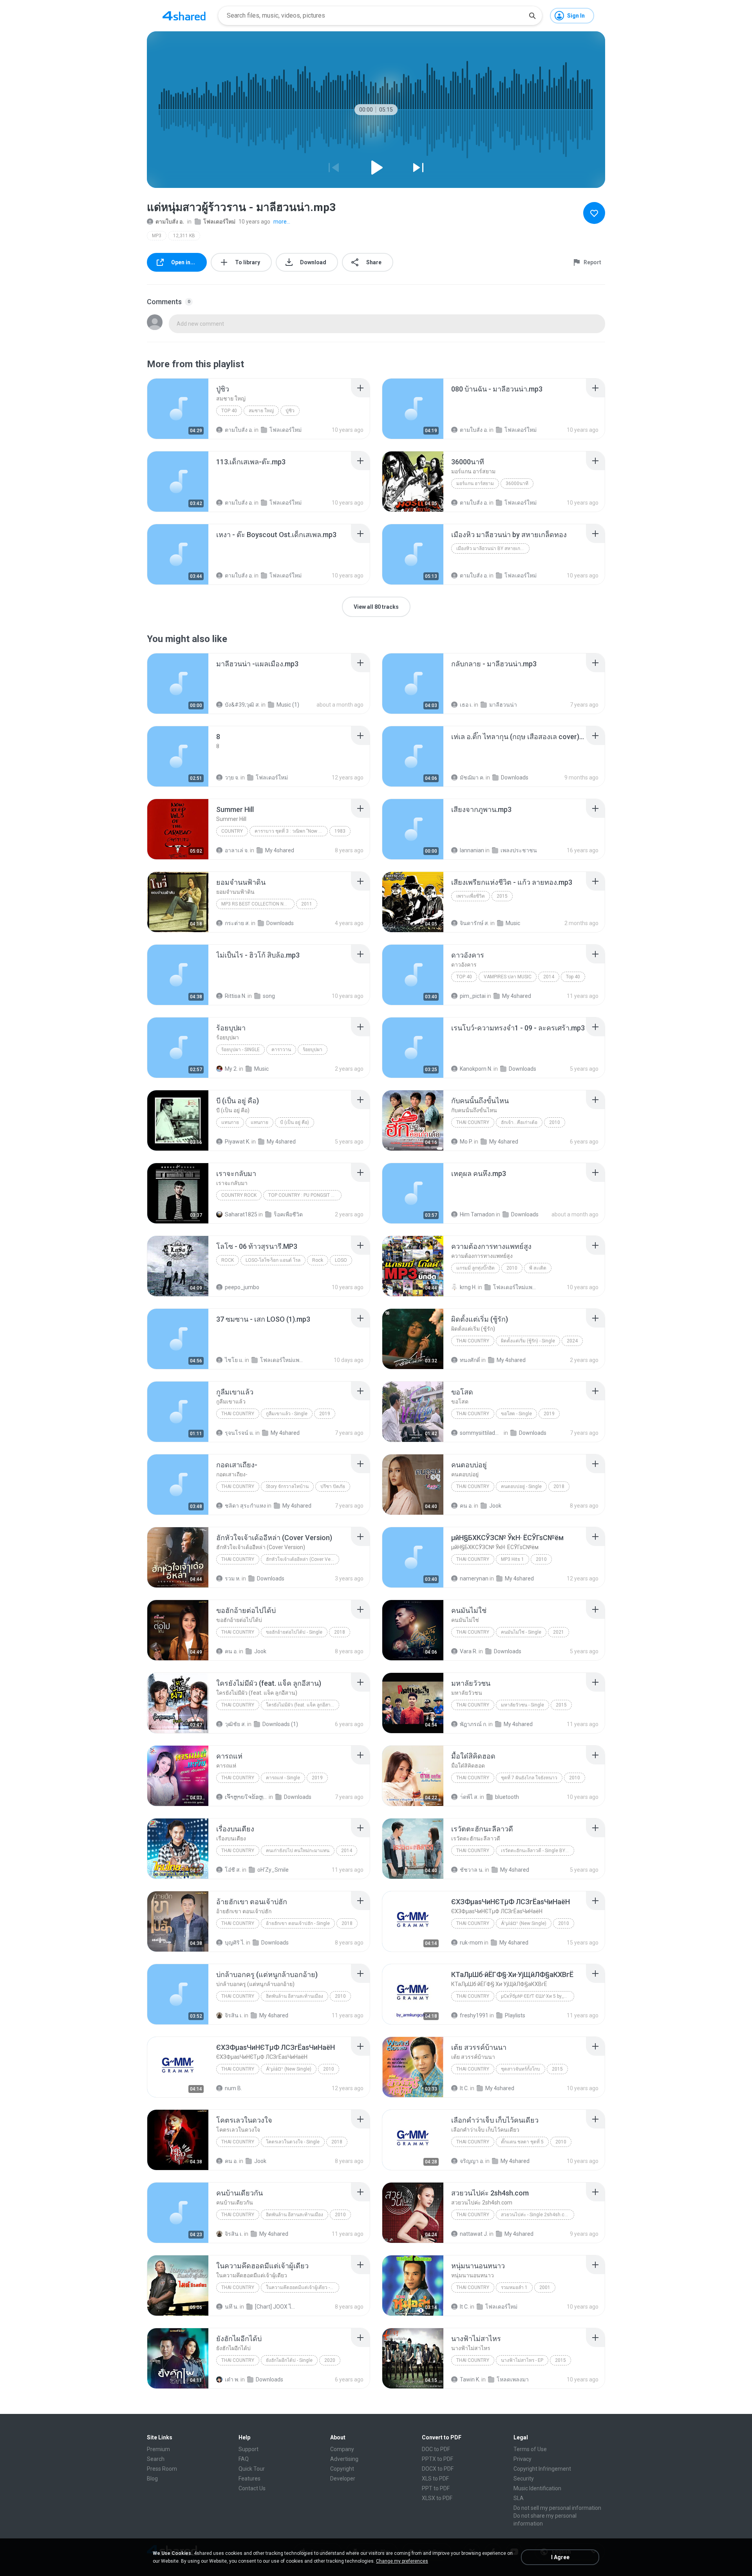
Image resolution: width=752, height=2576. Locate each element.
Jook (495, 1506)
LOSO (341, 1260)
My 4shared (280, 850)
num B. (233, 2088)
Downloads (515, 777)
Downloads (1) (280, 1724)
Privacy (522, 2459)
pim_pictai (473, 996)
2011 (307, 904)
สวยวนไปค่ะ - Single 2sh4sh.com (536, 2215)
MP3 (157, 236)
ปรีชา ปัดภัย (333, 1486)
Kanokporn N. (476, 1069)
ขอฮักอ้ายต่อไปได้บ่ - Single (294, 1632)
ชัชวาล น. (472, 1870)
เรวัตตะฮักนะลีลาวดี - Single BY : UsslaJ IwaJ (538, 1851)
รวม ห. (233, 1578)
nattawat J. (474, 2234)
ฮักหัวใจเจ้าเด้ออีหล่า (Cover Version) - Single (303, 1559)
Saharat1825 (241, 1214)
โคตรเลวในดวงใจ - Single (293, 2142)
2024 (572, 1341)
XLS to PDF (435, 2479)
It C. (464, 2088)
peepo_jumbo (242, 1287)
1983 (340, 831)
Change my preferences (402, 2561)
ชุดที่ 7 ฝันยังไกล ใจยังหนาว (529, 1778)
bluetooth (507, 1797)
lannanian (472, 850)
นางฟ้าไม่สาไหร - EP (522, 2360)
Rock (228, 1260)
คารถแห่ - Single (283, 1778)
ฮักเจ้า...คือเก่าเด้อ (519, 1122)
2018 (559, 1486)
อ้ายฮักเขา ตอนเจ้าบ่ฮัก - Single (298, 1923)
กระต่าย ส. (237, 923)
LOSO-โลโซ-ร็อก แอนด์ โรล (273, 1260)
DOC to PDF (436, 2449)
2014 (549, 977)
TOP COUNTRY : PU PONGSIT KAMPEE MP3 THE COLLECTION (305, 1195)
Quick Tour (252, 2469)
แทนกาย (230, 1122)
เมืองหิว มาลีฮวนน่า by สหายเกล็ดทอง (493, 548)
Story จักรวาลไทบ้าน (287, 1486)
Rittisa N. (236, 996)
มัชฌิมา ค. (472, 777)
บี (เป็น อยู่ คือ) (295, 1122)
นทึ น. (232, 2307)
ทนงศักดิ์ (470, 1360)
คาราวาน (281, 1050)
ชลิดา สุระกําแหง (245, 1506)
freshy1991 (474, 2015)
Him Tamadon (477, 1214)
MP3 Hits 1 (512, 1559)
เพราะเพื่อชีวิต (471, 896)
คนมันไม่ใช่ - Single (521, 1632)
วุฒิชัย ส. (235, 1724)
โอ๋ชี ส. (233, 1870)
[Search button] (532, 16)
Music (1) (288, 705)
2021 (559, 1632)
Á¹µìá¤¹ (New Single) (524, 1923)
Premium (158, 2449)
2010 (555, 1122)
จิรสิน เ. (234, 2015)
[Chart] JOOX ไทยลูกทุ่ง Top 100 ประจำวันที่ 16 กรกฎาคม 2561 (276, 2307)
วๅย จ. (232, 777)
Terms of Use (530, 2449)
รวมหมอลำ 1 (514, 2287)
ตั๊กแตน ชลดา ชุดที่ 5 (522, 2142)
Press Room (162, 2469)
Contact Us (252, 2488)
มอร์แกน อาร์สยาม (475, 483)
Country (232, 831)
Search (156, 2459)
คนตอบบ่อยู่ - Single (521, 1486)
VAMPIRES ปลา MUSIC (508, 977)
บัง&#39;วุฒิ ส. (242, 705)
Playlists (515, 2015)
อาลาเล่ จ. (237, 850)
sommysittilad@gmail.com (481, 1433)
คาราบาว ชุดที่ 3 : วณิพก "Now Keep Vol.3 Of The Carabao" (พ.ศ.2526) (291, 831)
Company (342, 2449)
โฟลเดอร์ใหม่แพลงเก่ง (514, 1287)
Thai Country (473, 1122)
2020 (330, 2360)
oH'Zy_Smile (273, 1870)
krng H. (468, 1287)
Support (249, 2449)
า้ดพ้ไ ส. (469, 1797)
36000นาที (517, 483)
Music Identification (537, 2488)
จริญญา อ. (472, 2161)
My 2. (231, 1069)
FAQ (244, 2459)
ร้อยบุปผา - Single (240, 1050)
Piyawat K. (238, 1142)
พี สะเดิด (538, 1268)
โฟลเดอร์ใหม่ (219, 222)
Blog (152, 2479)
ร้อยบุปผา (313, 1050)
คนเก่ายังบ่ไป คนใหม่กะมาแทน (298, 1851)
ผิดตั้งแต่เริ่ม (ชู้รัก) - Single (528, 1341)
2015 (502, 896)
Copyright (342, 2469)
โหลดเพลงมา (513, 2379)
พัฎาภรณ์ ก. (474, 1724)
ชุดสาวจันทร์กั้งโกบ (521, 2069)
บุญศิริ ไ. (235, 1943)
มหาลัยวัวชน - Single (522, 1705)
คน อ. (466, 1506)
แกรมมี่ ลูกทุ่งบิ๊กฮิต (475, 1268)
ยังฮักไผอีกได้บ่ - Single (289, 2360)
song (269, 996)
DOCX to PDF (438, 2469)
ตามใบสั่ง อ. (170, 222)
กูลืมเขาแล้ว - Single (287, 1414)
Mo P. (466, 1142)
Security (524, 2479)
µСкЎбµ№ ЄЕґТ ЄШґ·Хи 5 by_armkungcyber (538, 1996)
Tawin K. (470, 2379)
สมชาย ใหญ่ (261, 411)
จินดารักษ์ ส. (475, 923)
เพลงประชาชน (519, 850)
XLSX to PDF (437, 2498)
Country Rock (239, 1195)
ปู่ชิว (290, 411)
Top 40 (229, 411)
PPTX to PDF (437, 2459)
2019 (325, 1414)
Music (513, 923)
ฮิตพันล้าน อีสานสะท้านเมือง (295, 1996)
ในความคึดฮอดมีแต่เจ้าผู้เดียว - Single (303, 2287)
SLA (519, 2498)
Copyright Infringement (542, 2469)
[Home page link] (184, 16)
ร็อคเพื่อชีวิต (288, 1214)
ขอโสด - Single (516, 1414)
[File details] (178, 409)
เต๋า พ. (232, 2379)
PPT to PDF (436, 2488)
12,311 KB (184, 236)
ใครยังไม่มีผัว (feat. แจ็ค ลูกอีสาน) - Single (303, 1705)
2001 (545, 2287)
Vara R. (469, 1651)
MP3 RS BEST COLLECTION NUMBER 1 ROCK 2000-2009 (258, 904)
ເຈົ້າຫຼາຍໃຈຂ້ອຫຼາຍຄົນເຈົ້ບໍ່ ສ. (246, 1797)
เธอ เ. (466, 705)
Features (249, 2479)
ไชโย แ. (234, 1360)
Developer (343, 2479)
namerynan (474, 1578)
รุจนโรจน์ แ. (240, 1433)
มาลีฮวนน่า (503, 705)
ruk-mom (471, 1943)
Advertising (344, 2459)
